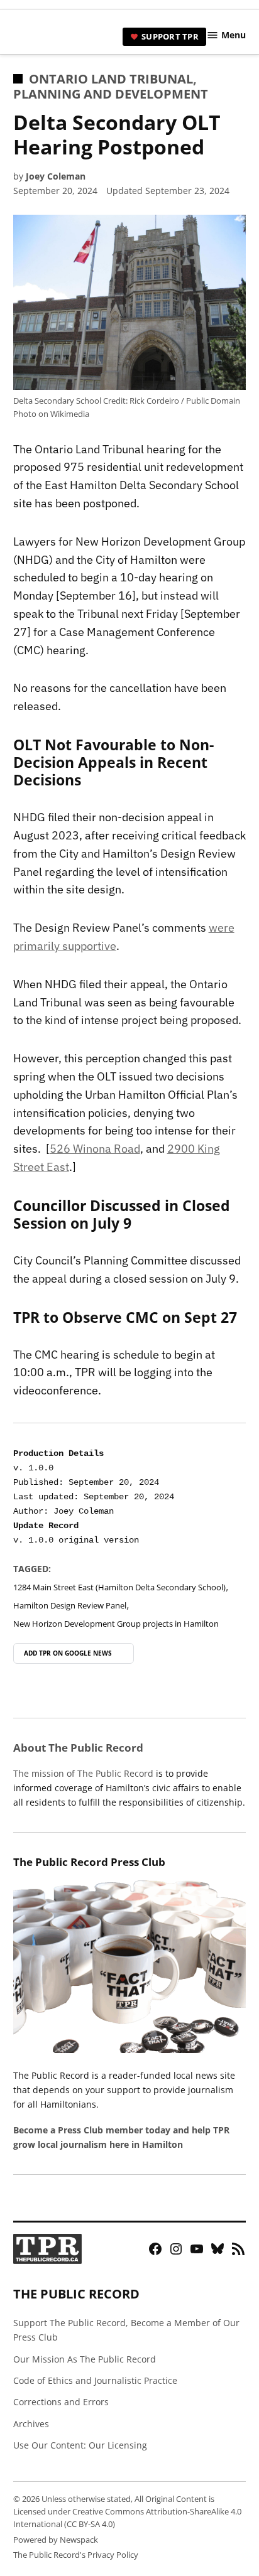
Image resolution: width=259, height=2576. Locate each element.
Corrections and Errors (61, 2402)
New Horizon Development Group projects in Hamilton (116, 1624)
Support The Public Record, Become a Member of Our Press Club (126, 2330)
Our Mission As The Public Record (85, 2359)
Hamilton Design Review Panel (70, 1606)
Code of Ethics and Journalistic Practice (95, 2380)
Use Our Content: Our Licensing (80, 2445)
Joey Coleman (56, 176)
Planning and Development (111, 94)
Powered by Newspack (56, 2540)
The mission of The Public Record (83, 1773)
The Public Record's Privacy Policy (76, 2555)
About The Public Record (78, 1748)
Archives (31, 2424)
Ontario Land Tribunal (111, 79)
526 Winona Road (95, 1149)
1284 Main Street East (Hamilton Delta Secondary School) (119, 1587)
